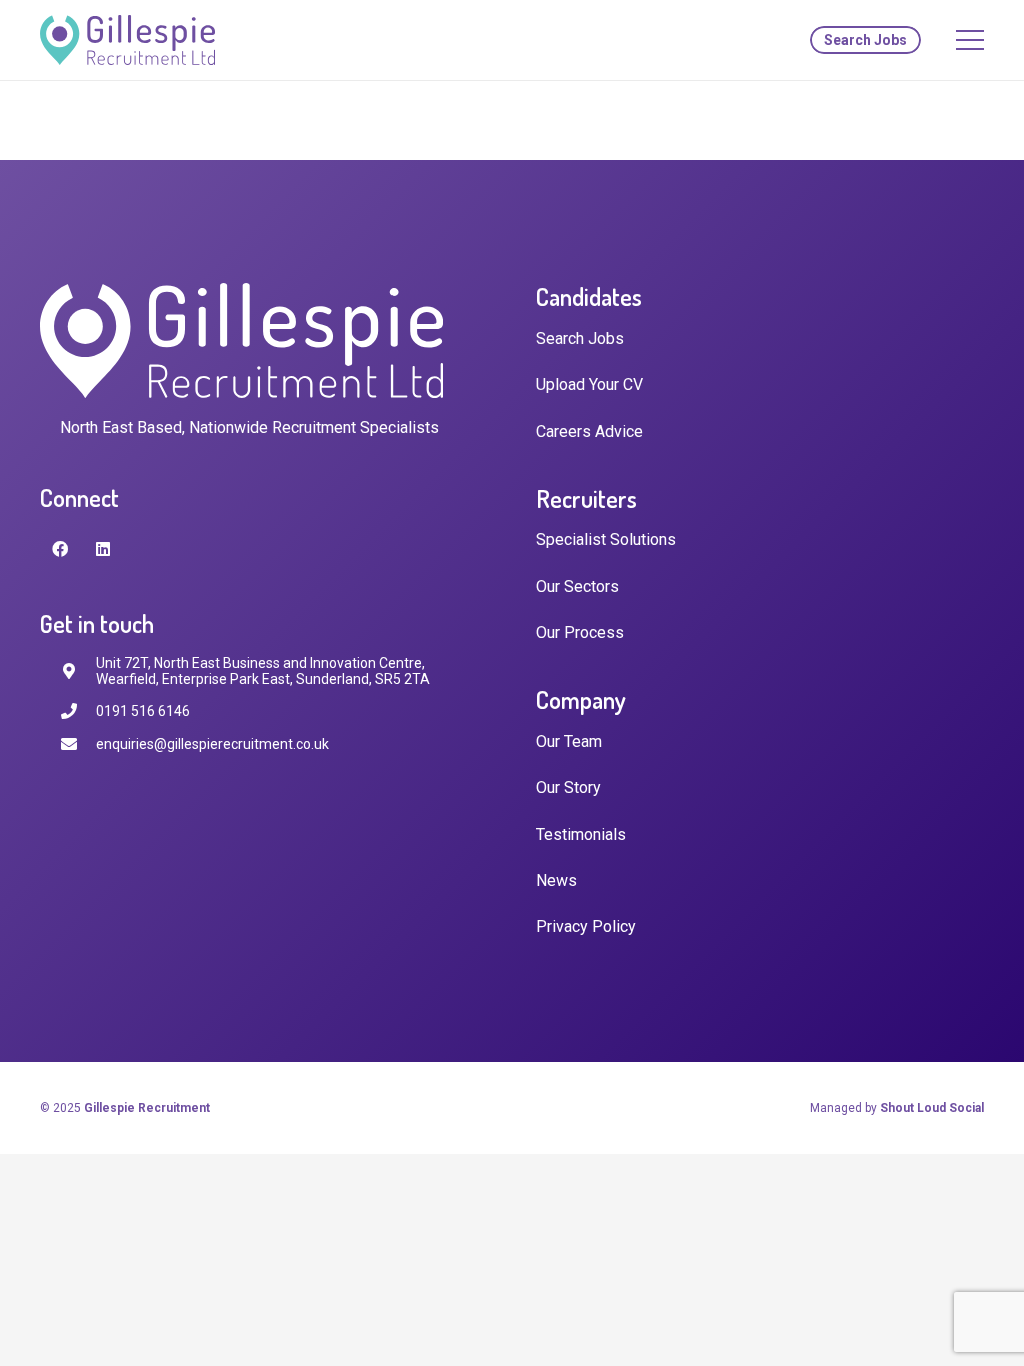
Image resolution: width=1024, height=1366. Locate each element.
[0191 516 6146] (78, 711)
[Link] (127, 40)
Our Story (568, 787)
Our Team (569, 741)
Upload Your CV (589, 384)
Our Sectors (577, 586)
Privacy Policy (586, 926)
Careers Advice (589, 431)
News (556, 880)
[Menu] (970, 40)
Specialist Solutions (606, 539)
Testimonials (581, 834)
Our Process (580, 632)
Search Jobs (580, 338)
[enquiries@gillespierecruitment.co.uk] (78, 744)
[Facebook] (60, 549)
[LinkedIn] (103, 549)
